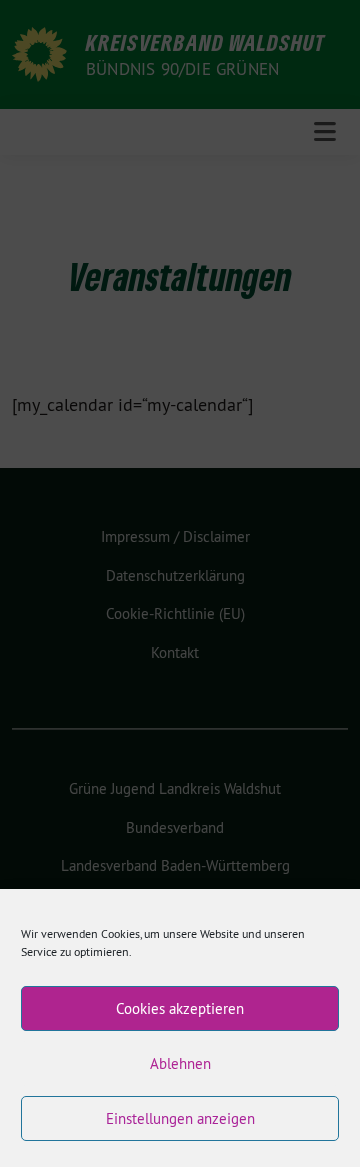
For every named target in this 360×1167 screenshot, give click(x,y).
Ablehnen (180, 1063)
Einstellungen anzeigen (180, 1118)
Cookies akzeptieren (180, 1008)
